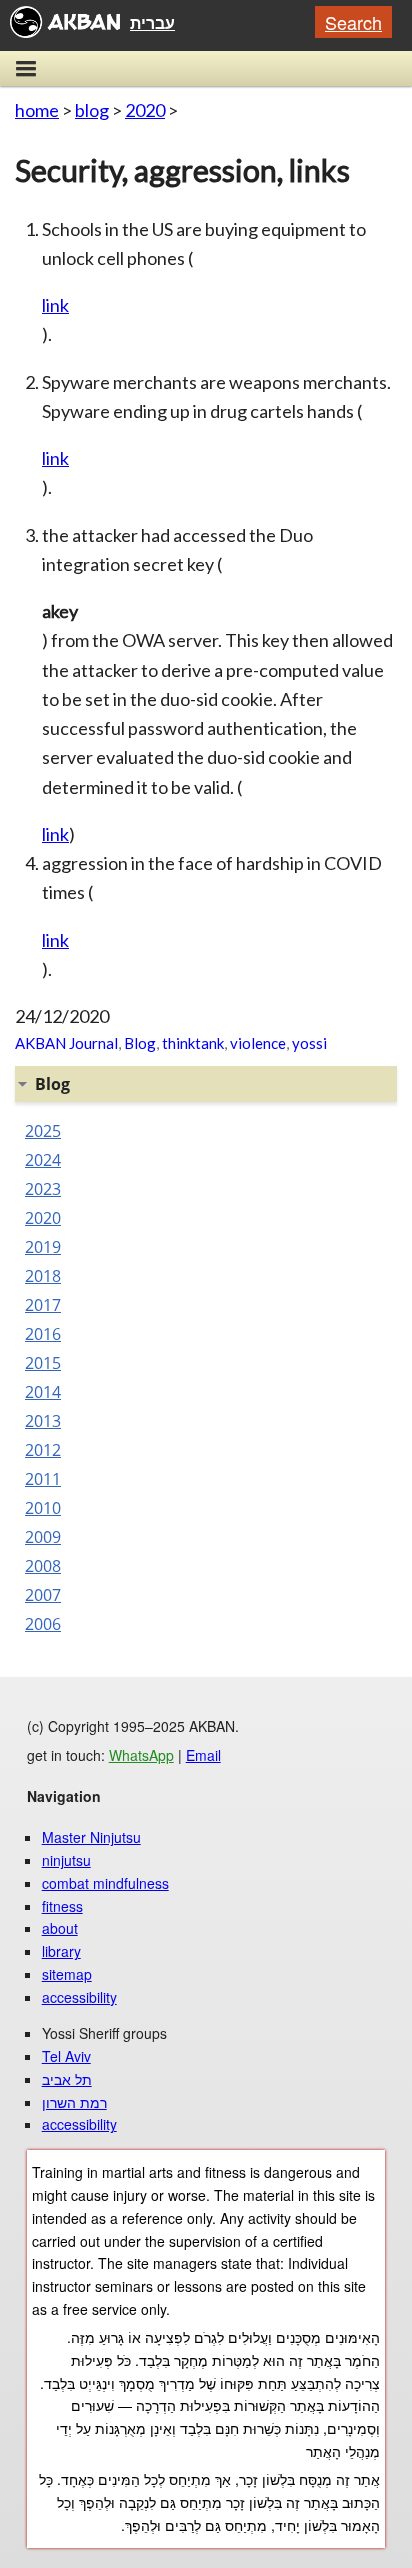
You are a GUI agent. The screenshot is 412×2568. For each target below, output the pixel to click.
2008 (43, 1566)
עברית (152, 22)
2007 (43, 1595)
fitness (62, 1906)
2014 (43, 1392)
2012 (43, 1450)
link (55, 305)
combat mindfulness (105, 1883)
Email (203, 1755)
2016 (43, 1334)
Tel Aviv (66, 2056)
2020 (145, 110)
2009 (43, 1537)
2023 (43, 1189)
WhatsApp (141, 1755)
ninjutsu (66, 1860)
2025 (43, 1131)
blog (92, 110)
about (60, 1928)
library (61, 1951)
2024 (43, 1160)
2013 (43, 1421)
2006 (43, 1624)
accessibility (79, 1997)
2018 (43, 1276)
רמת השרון (74, 2102)
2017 (43, 1305)
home (37, 110)
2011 (43, 1479)
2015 (43, 1363)
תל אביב (67, 2079)
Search (353, 22)
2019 (43, 1247)
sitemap (67, 1974)
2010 (43, 1508)
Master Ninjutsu (91, 1837)
